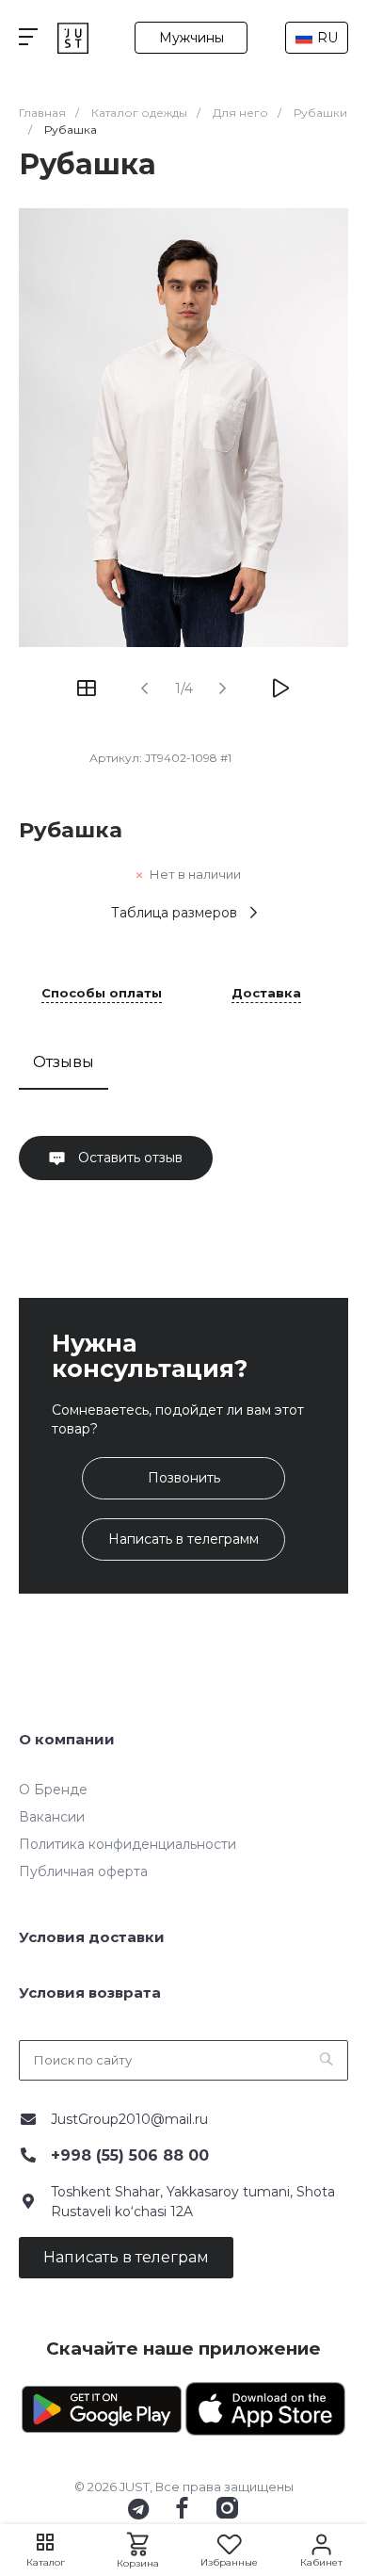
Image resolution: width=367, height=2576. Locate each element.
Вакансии (52, 1817)
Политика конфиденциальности (128, 1844)
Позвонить (184, 1478)
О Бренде (53, 1790)
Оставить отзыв (128, 1158)
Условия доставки (92, 1937)
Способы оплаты (102, 994)
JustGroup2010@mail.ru (129, 2119)
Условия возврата (90, 1993)
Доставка (266, 994)
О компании (67, 1739)
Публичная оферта (83, 1871)
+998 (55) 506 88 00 (130, 2155)
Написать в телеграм (126, 2257)
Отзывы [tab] (64, 1062)
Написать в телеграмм (183, 1539)
